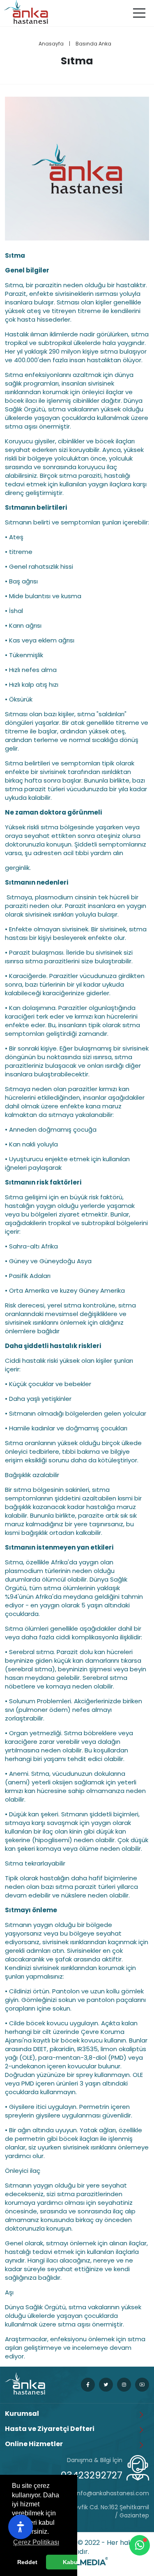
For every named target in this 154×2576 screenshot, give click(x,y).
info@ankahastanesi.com (112, 2493)
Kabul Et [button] (75, 2562)
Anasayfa (51, 44)
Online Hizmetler (34, 2444)
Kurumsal (22, 2414)
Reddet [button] (27, 2562)
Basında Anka (93, 44)
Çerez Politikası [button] (36, 2542)
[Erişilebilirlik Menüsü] (21, 2527)
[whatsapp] (140, 2545)
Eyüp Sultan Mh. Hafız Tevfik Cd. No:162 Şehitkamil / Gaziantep (79, 2511)
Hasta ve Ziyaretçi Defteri (50, 2429)
